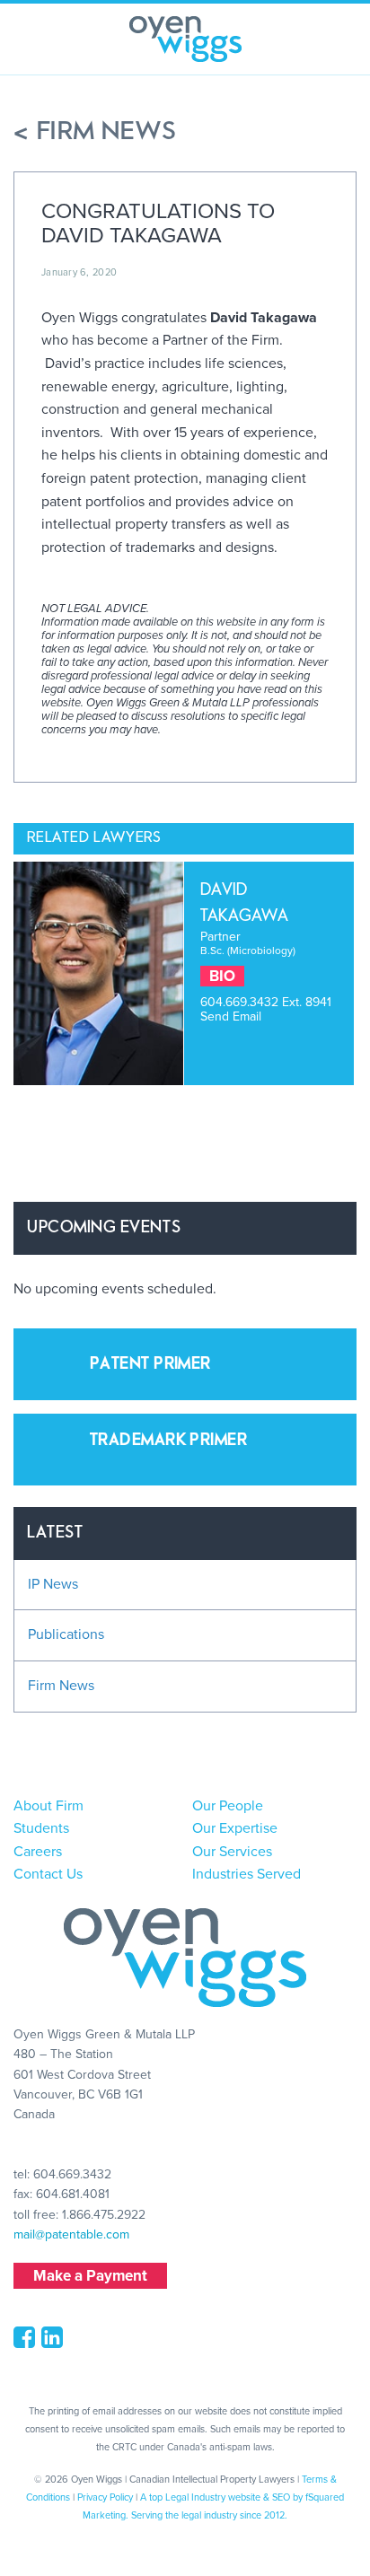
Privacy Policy (105, 2497)
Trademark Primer (168, 1441)
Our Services (232, 1852)
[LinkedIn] (55, 2342)
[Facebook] (27, 2342)
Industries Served (247, 1874)
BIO (222, 976)
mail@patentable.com (71, 2234)
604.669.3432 (241, 1002)
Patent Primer (150, 1364)
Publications (66, 1634)
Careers (38, 1852)
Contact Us (48, 1874)
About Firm (48, 1806)
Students (41, 1828)
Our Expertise (235, 1828)
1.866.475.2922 (104, 2215)
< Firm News (95, 132)
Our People (228, 1806)
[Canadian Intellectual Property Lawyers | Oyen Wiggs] (185, 39)
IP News (53, 1584)
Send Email (231, 1016)
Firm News (61, 1686)
